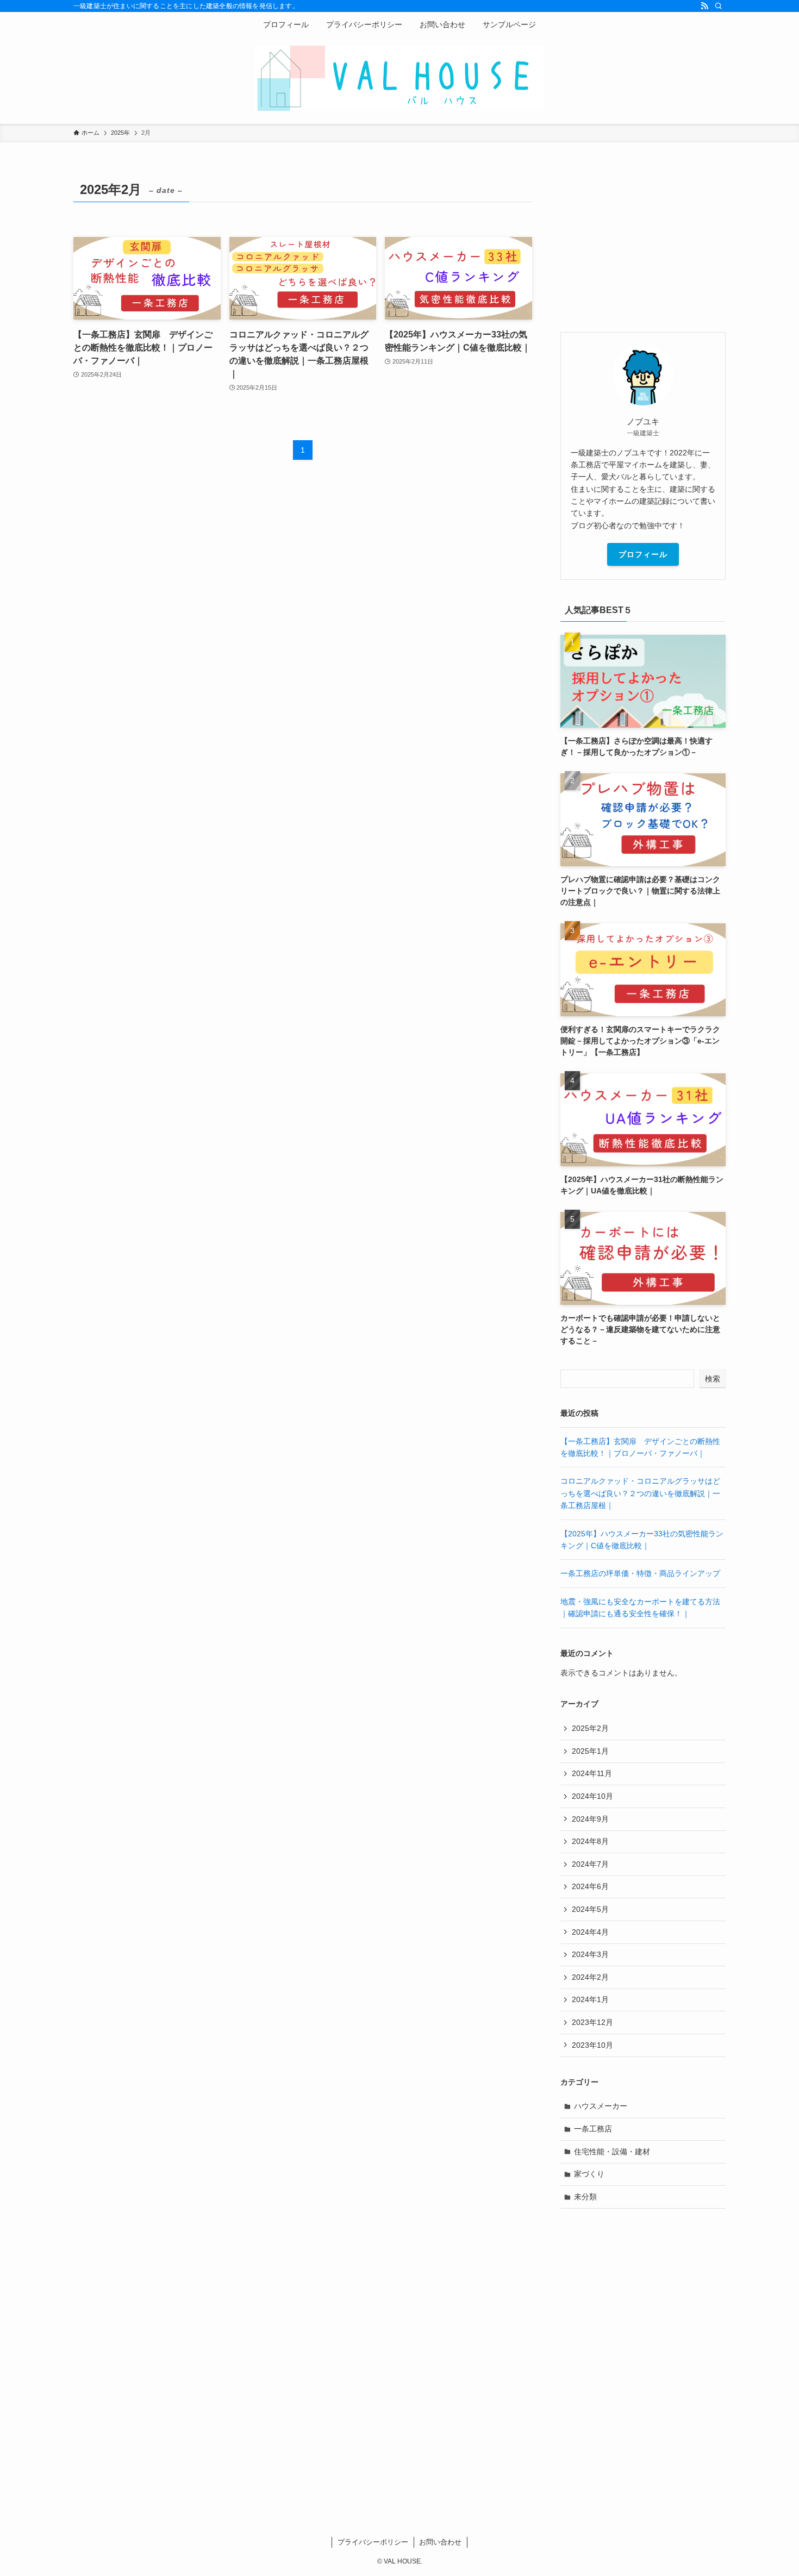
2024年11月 (592, 1773)
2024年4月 (590, 1932)
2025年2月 (590, 1728)
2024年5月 (590, 1909)
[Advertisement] (643, 245)
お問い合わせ (440, 2542)
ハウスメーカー (601, 2106)
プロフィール (643, 554)
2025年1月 (590, 1751)
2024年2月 (590, 1977)
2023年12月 (592, 2022)
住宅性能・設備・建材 (612, 2152)
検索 (713, 1379)
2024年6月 (590, 1886)
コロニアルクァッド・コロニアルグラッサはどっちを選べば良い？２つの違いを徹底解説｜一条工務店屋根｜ (640, 1493)
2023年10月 (592, 2045)
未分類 (585, 2197)
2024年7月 (590, 1864)
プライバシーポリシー (373, 2542)
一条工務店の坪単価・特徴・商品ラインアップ (640, 1573)
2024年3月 (590, 1954)
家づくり (589, 2174)
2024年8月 (590, 1841)
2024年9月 (590, 1819)
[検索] (719, 6)
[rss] (704, 6)
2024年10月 (592, 1796)
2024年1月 (590, 1999)
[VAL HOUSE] (399, 78)
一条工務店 (593, 2129)
